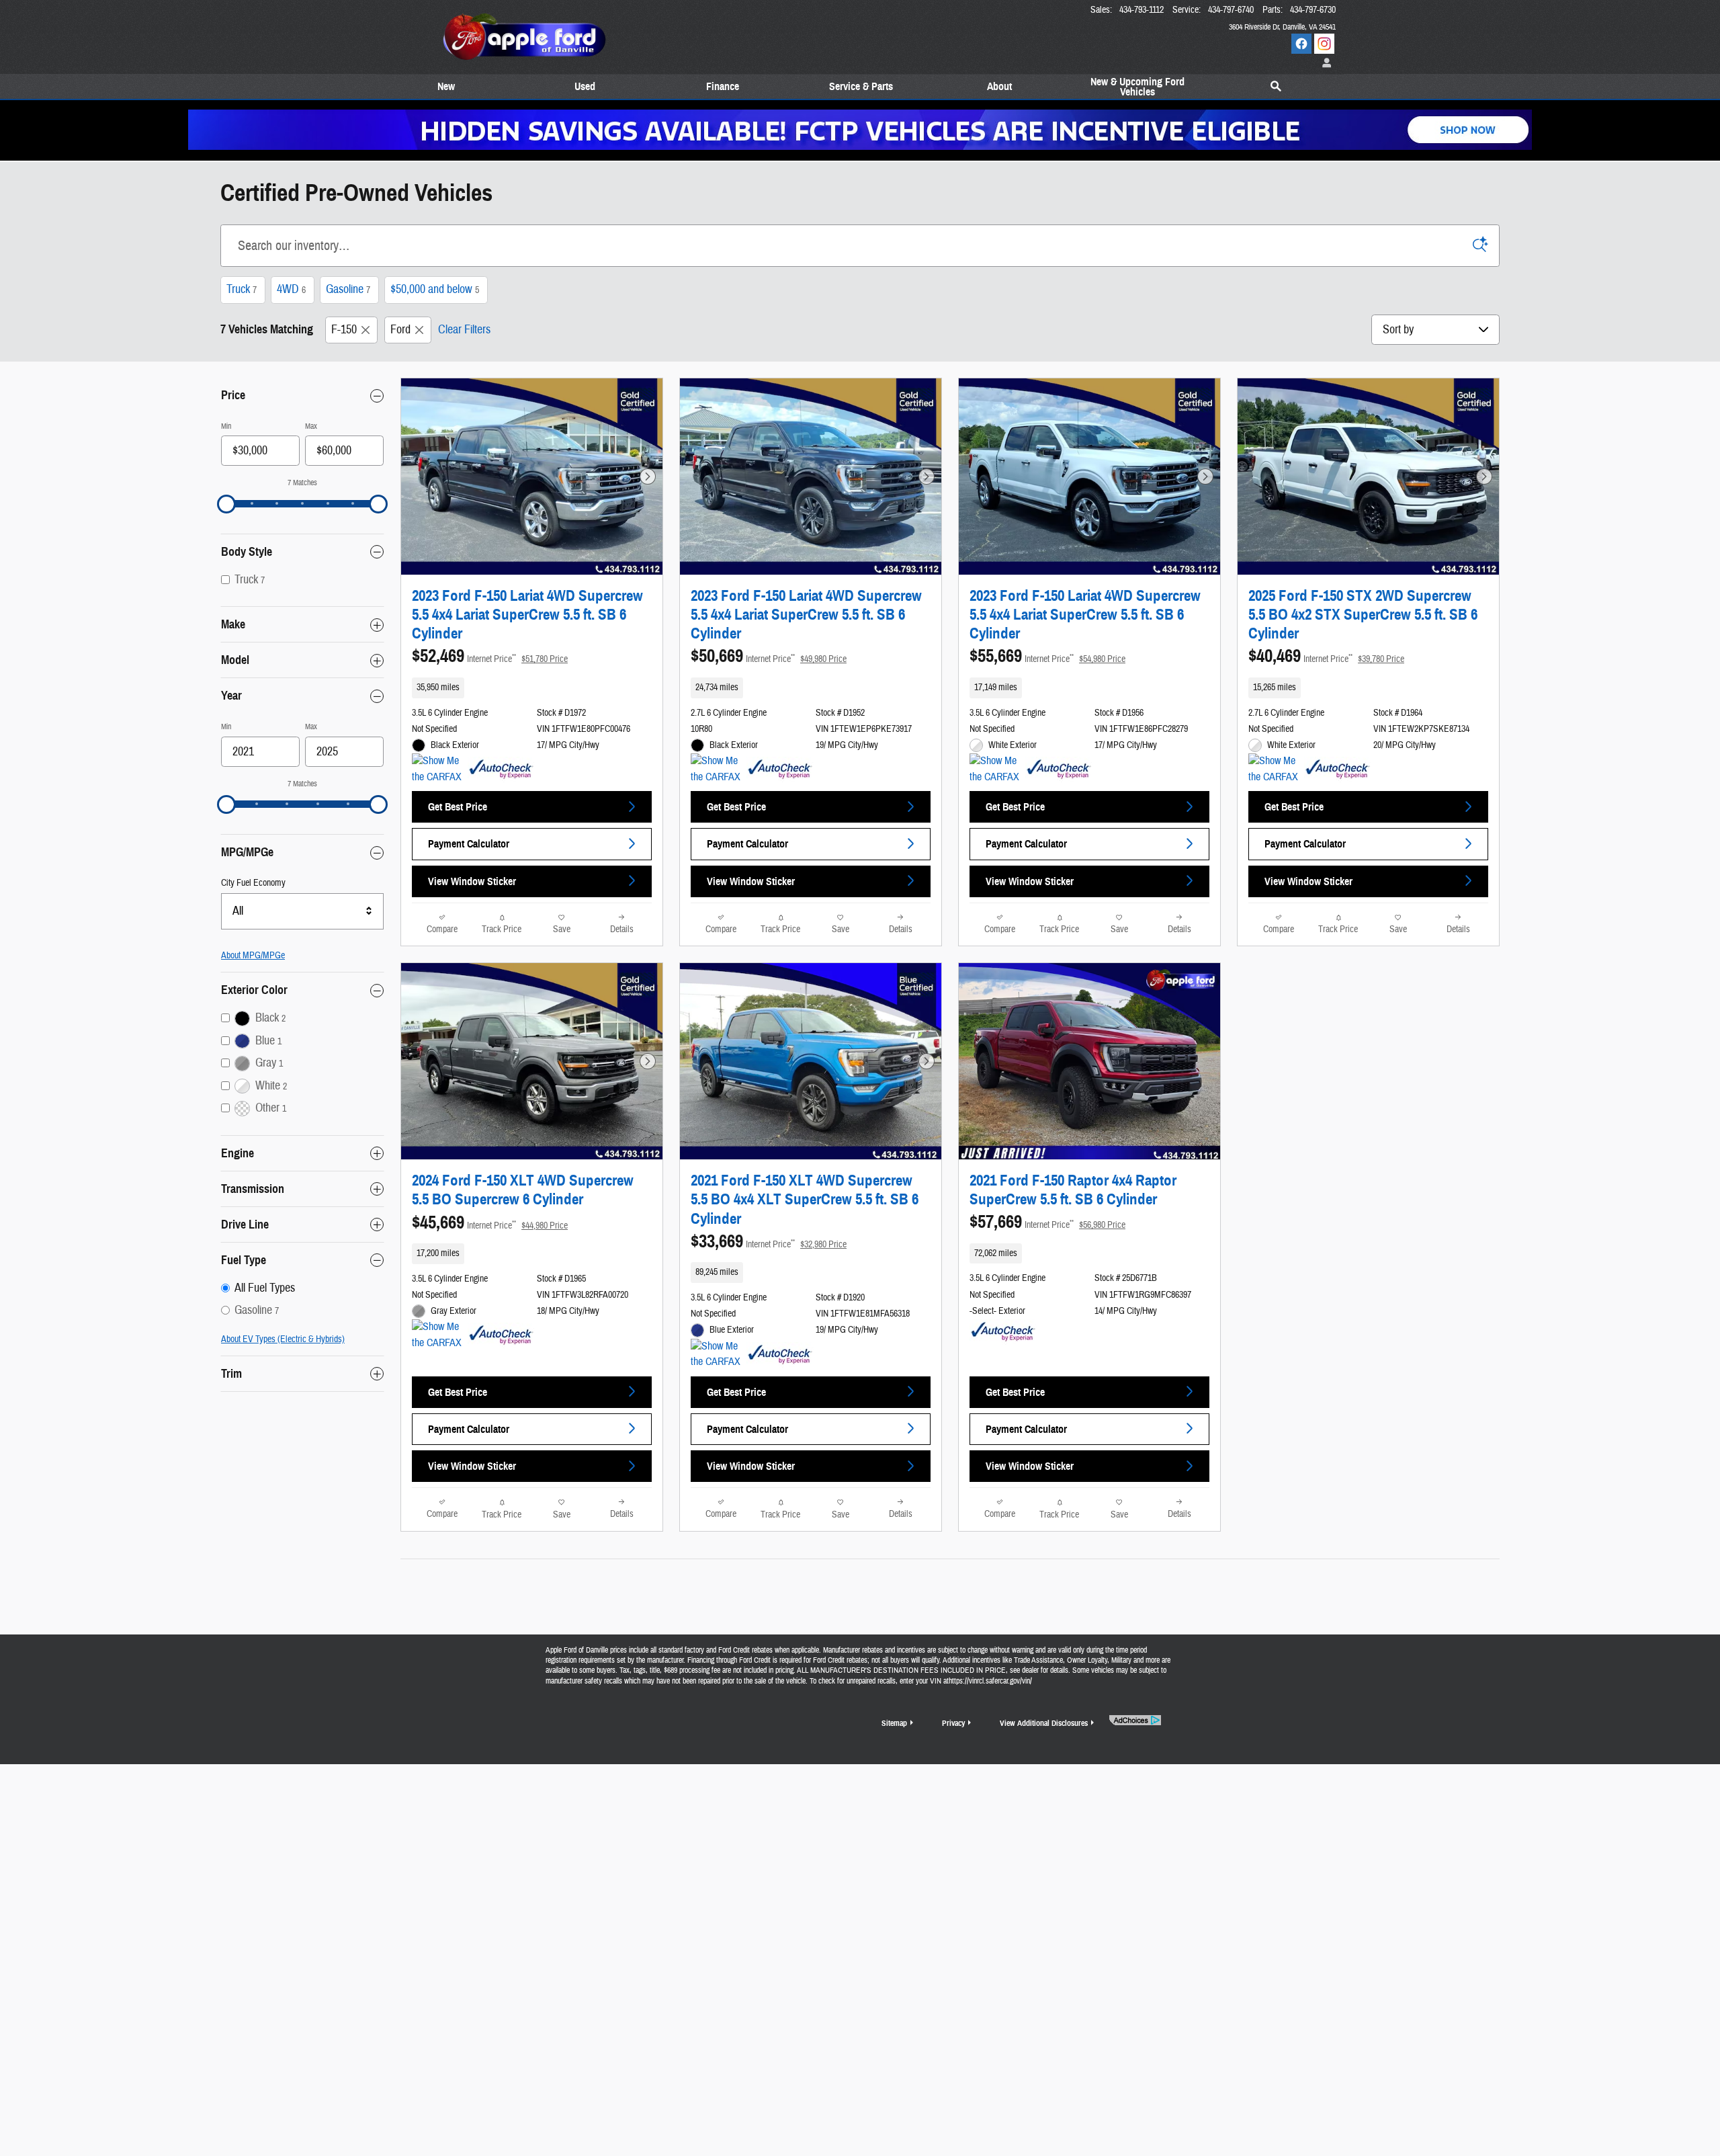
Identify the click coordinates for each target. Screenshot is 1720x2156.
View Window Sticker (472, 881)
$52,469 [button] (490, 656)
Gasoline (348, 289)
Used (585, 87)
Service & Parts (861, 87)
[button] (532, 688)
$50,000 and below (435, 289)
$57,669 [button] (1047, 1222)
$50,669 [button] (769, 656)
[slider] (226, 504)
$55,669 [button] (1047, 656)
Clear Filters (464, 330)
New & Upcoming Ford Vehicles (1137, 87)
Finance (723, 87)
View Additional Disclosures (1044, 1723)
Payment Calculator (469, 844)
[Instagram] (1324, 44)
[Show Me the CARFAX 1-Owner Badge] (437, 770)
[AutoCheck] (501, 770)
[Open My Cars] (1324, 64)
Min (226, 426)
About (999, 87)
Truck (242, 289)
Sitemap (894, 1723)
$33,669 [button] (769, 1241)
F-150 (344, 330)
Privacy (953, 1723)
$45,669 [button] (490, 1222)
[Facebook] (1301, 44)
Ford (400, 330)
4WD (291, 289)
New (446, 87)
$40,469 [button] (1326, 656)
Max (311, 426)
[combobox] (302, 911)
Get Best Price (458, 807)
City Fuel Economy (253, 883)
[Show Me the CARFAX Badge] (437, 1335)
